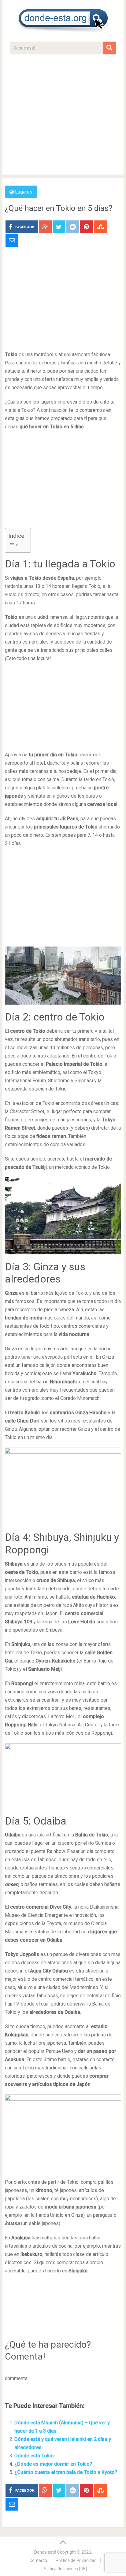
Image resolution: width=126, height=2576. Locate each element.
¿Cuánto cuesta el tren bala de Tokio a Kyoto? (66, 2472)
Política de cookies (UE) (65, 2569)
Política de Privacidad (76, 2560)
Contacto (38, 2560)
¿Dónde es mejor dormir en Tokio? (53, 2464)
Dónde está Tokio (34, 2456)
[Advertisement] (63, 117)
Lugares (24, 192)
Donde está (45, 2552)
